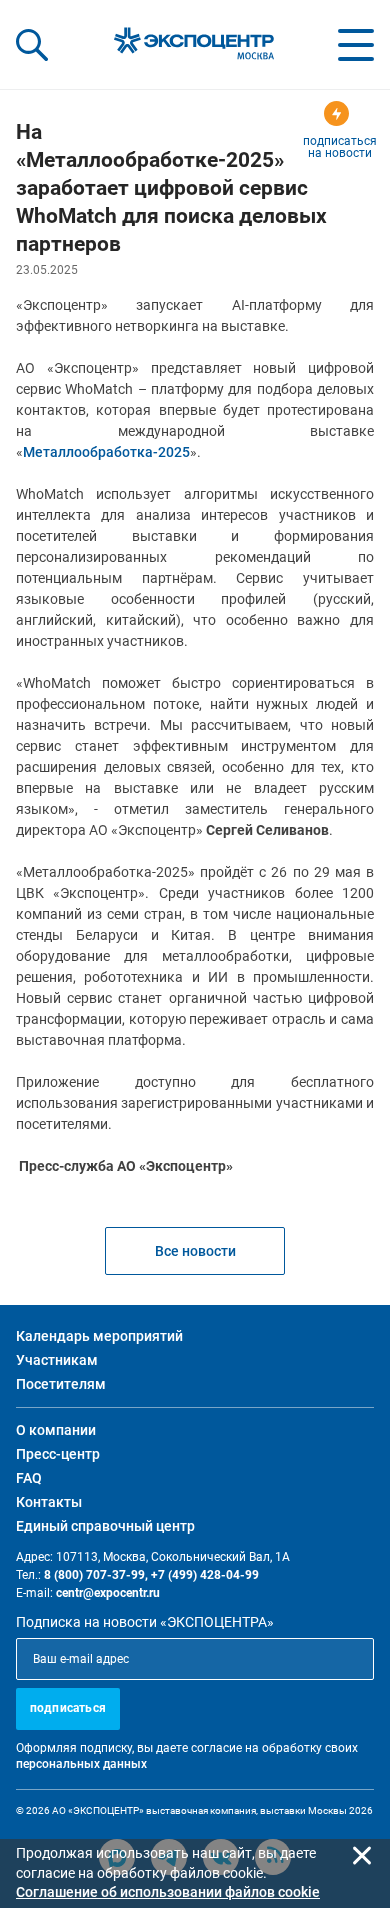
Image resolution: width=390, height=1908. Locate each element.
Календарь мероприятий (99, 1336)
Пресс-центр (58, 1454)
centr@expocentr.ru (108, 1593)
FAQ (29, 1478)
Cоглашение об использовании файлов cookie (168, 1892)
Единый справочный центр (105, 1526)
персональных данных (81, 1764)
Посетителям (61, 1384)
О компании (56, 1430)
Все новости (195, 1251)
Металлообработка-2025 (106, 452)
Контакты (49, 1502)
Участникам (57, 1360)
